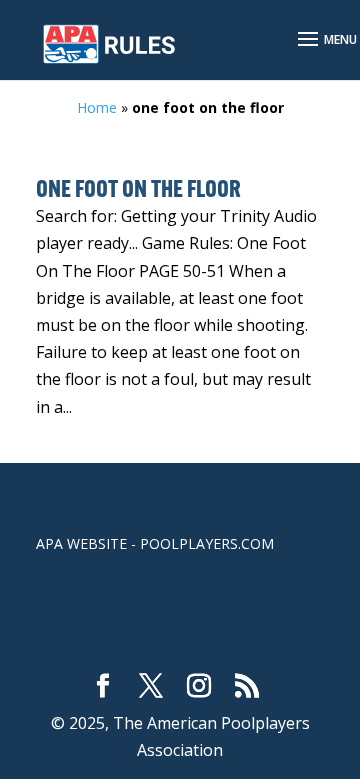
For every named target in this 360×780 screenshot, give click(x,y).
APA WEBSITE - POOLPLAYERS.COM (155, 543)
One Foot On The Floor (138, 191)
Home (97, 107)
